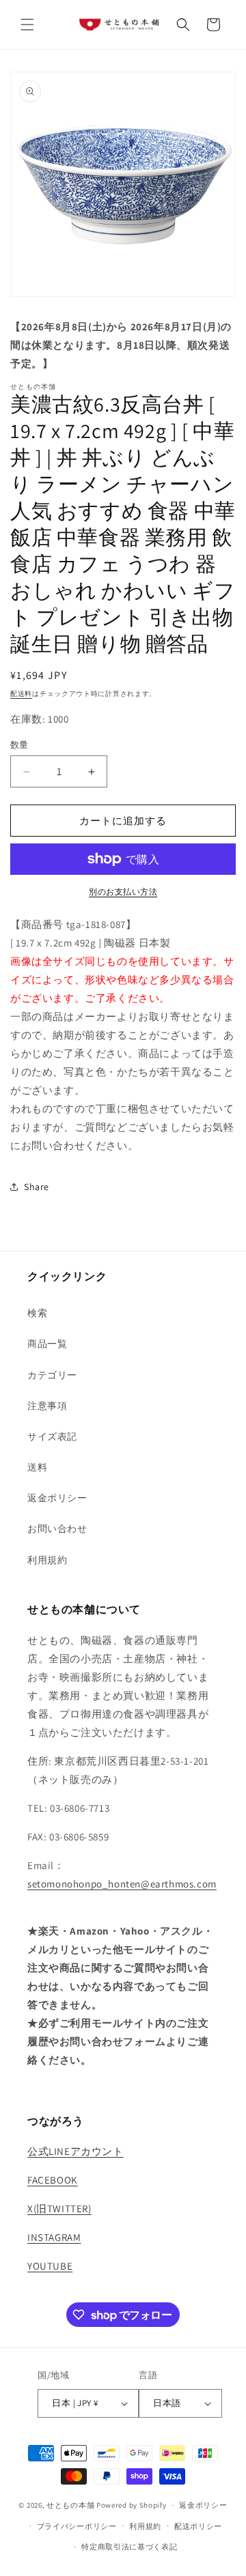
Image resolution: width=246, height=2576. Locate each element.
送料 (37, 1467)
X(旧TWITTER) (59, 2209)
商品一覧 (47, 1344)
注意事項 (47, 1406)
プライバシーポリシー (77, 2526)
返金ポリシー (57, 1498)
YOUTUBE (50, 2266)
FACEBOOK (53, 2180)
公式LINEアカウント (76, 2151)
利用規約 (47, 1560)
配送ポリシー (198, 2526)
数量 (19, 745)
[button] (27, 25)
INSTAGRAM (54, 2237)
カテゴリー (52, 1375)
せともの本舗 (70, 2505)
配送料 (21, 694)
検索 (37, 1313)
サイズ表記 (52, 1436)
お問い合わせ (57, 1529)
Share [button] (37, 1187)
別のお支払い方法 (123, 892)
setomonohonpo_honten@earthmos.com (122, 1884)
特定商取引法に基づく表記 (129, 2547)
